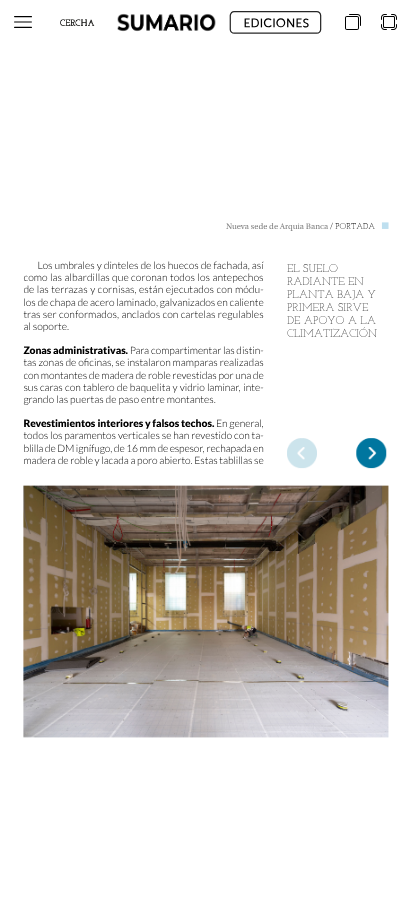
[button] (23, 22)
